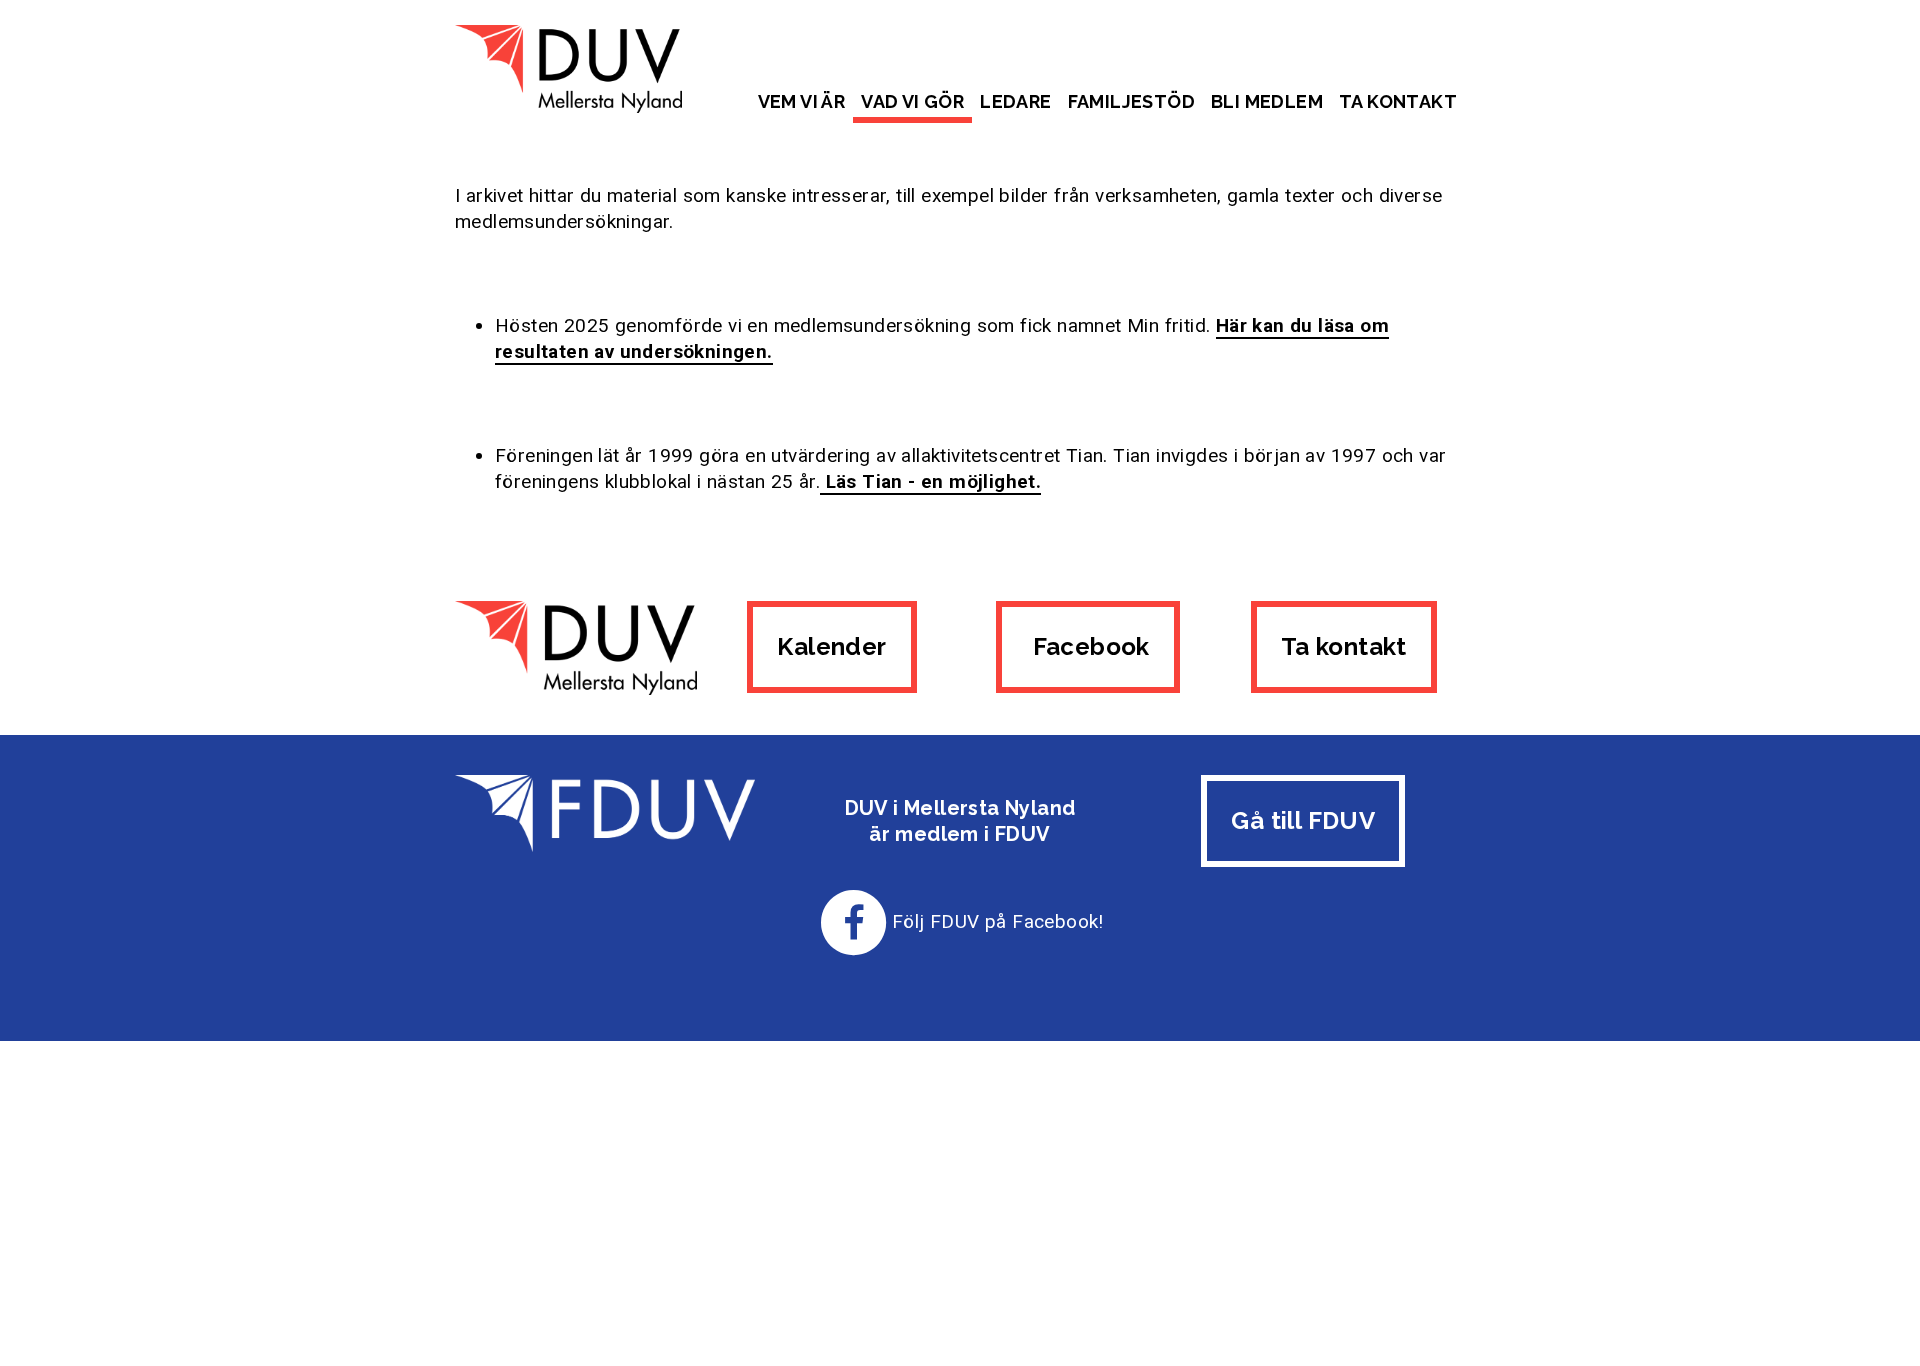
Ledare (1015, 101)
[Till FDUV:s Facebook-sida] (854, 921)
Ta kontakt (1398, 101)
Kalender (831, 646)
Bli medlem (1267, 101)
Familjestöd (1131, 101)
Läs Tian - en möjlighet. (930, 481)
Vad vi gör (912, 101)
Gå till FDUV (1303, 820)
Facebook (1088, 646)
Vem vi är (802, 101)
